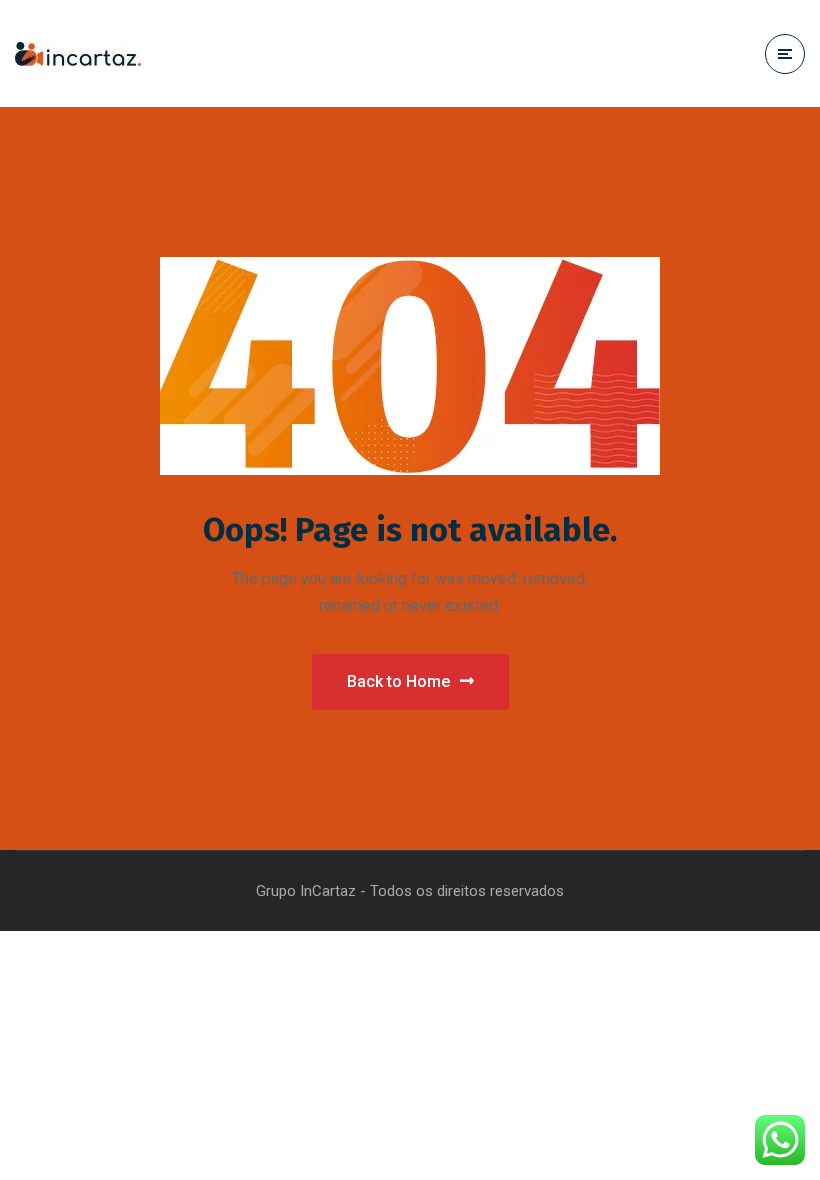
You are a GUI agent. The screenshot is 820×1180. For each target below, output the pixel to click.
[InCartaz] (78, 54)
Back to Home (398, 681)
